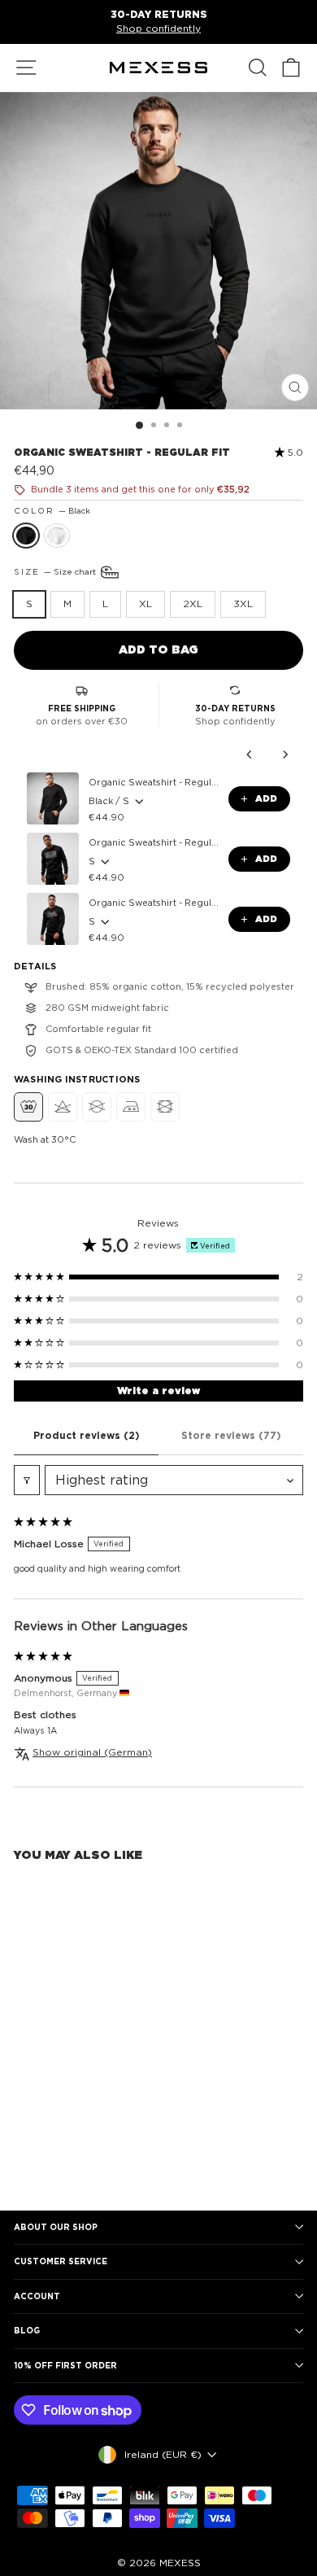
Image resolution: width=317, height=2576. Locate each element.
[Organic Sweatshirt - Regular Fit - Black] (23, 2155)
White (57, 536)
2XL (193, 604)
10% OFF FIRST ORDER (65, 2365)
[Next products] (285, 754)
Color (52, 510)
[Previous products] (250, 754)
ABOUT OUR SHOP (56, 2227)
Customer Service (61, 2261)
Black (26, 536)
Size (56, 571)
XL (145, 604)
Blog (27, 2330)
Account (37, 2296)
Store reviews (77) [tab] (231, 1435)
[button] (281, 453)
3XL (243, 604)
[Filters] (27, 1480)
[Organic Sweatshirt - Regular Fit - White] (42, 2155)
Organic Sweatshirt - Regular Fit (154, 782)
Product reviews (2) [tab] (87, 1435)
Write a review (158, 1391)
